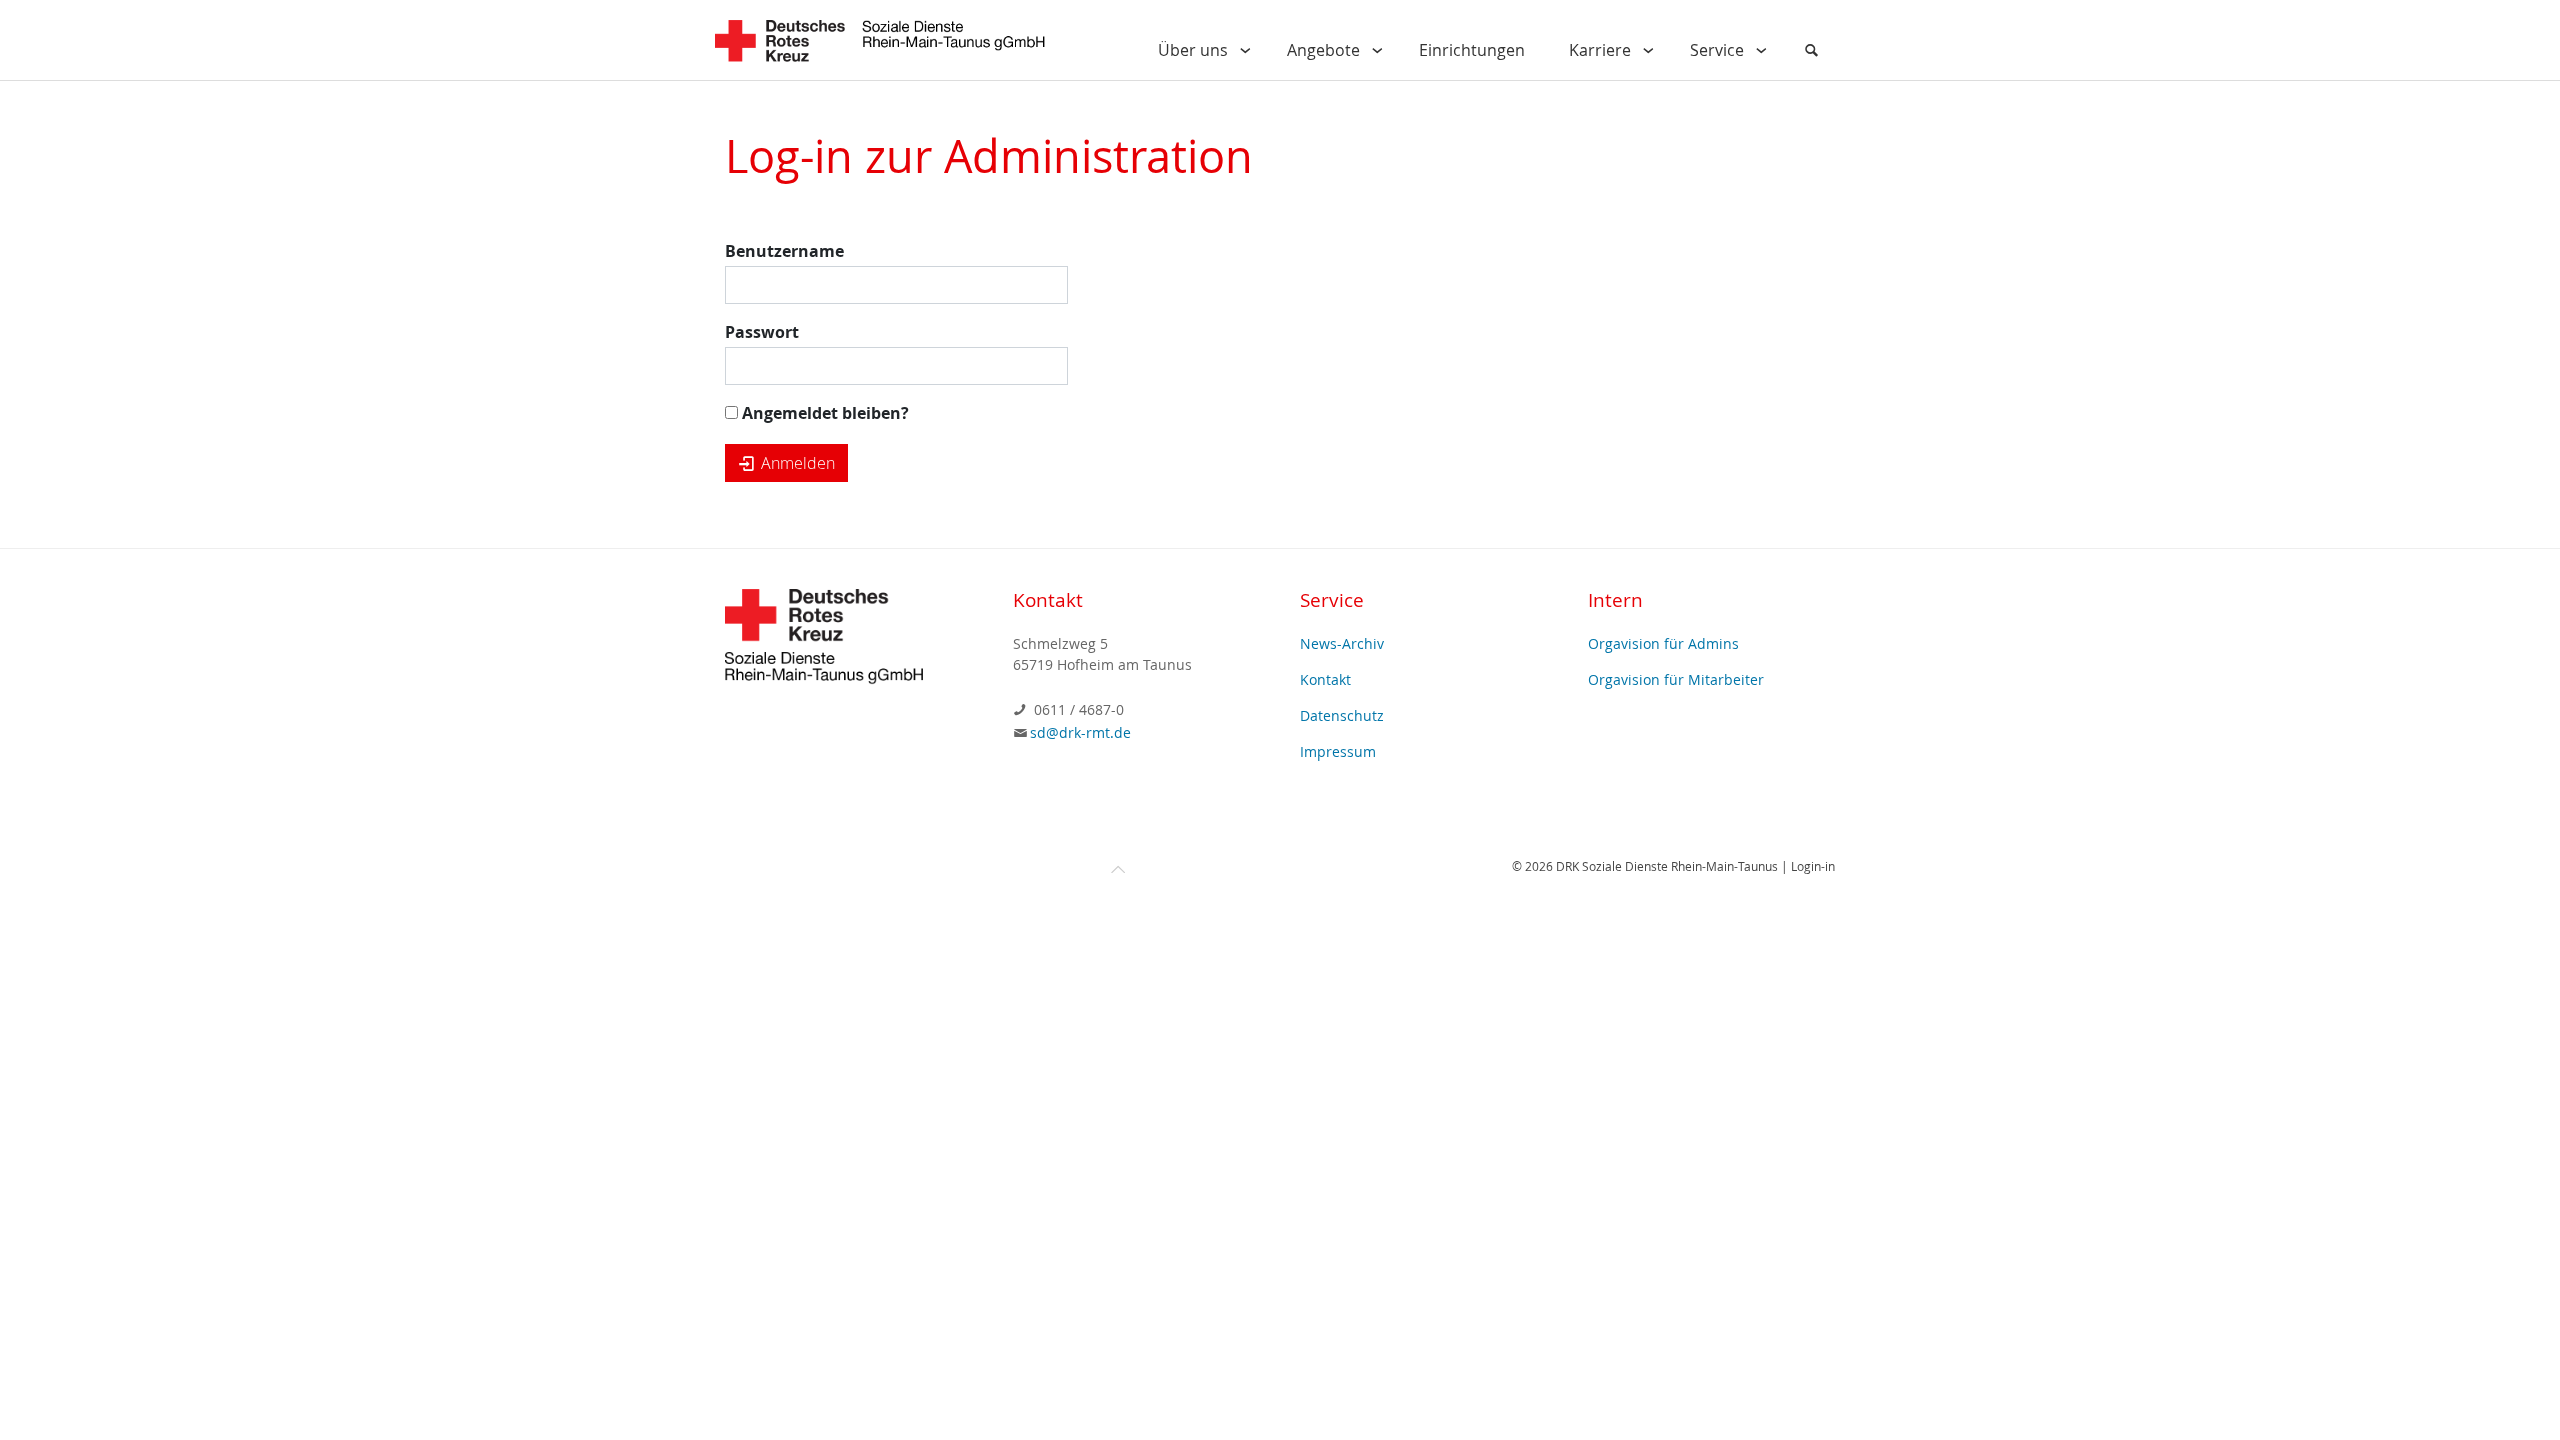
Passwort (762, 332)
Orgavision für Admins (1663, 643)
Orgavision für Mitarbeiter (1676, 679)
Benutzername (784, 251)
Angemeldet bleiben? (823, 413)
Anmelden (796, 463)
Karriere (1600, 50)
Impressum (1338, 751)
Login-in (1813, 866)
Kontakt (1325, 679)
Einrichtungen (1472, 50)
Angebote (1323, 50)
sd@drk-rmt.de (1080, 732)
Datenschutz (1342, 715)
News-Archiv (1342, 643)
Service (1717, 50)
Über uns (1193, 50)
